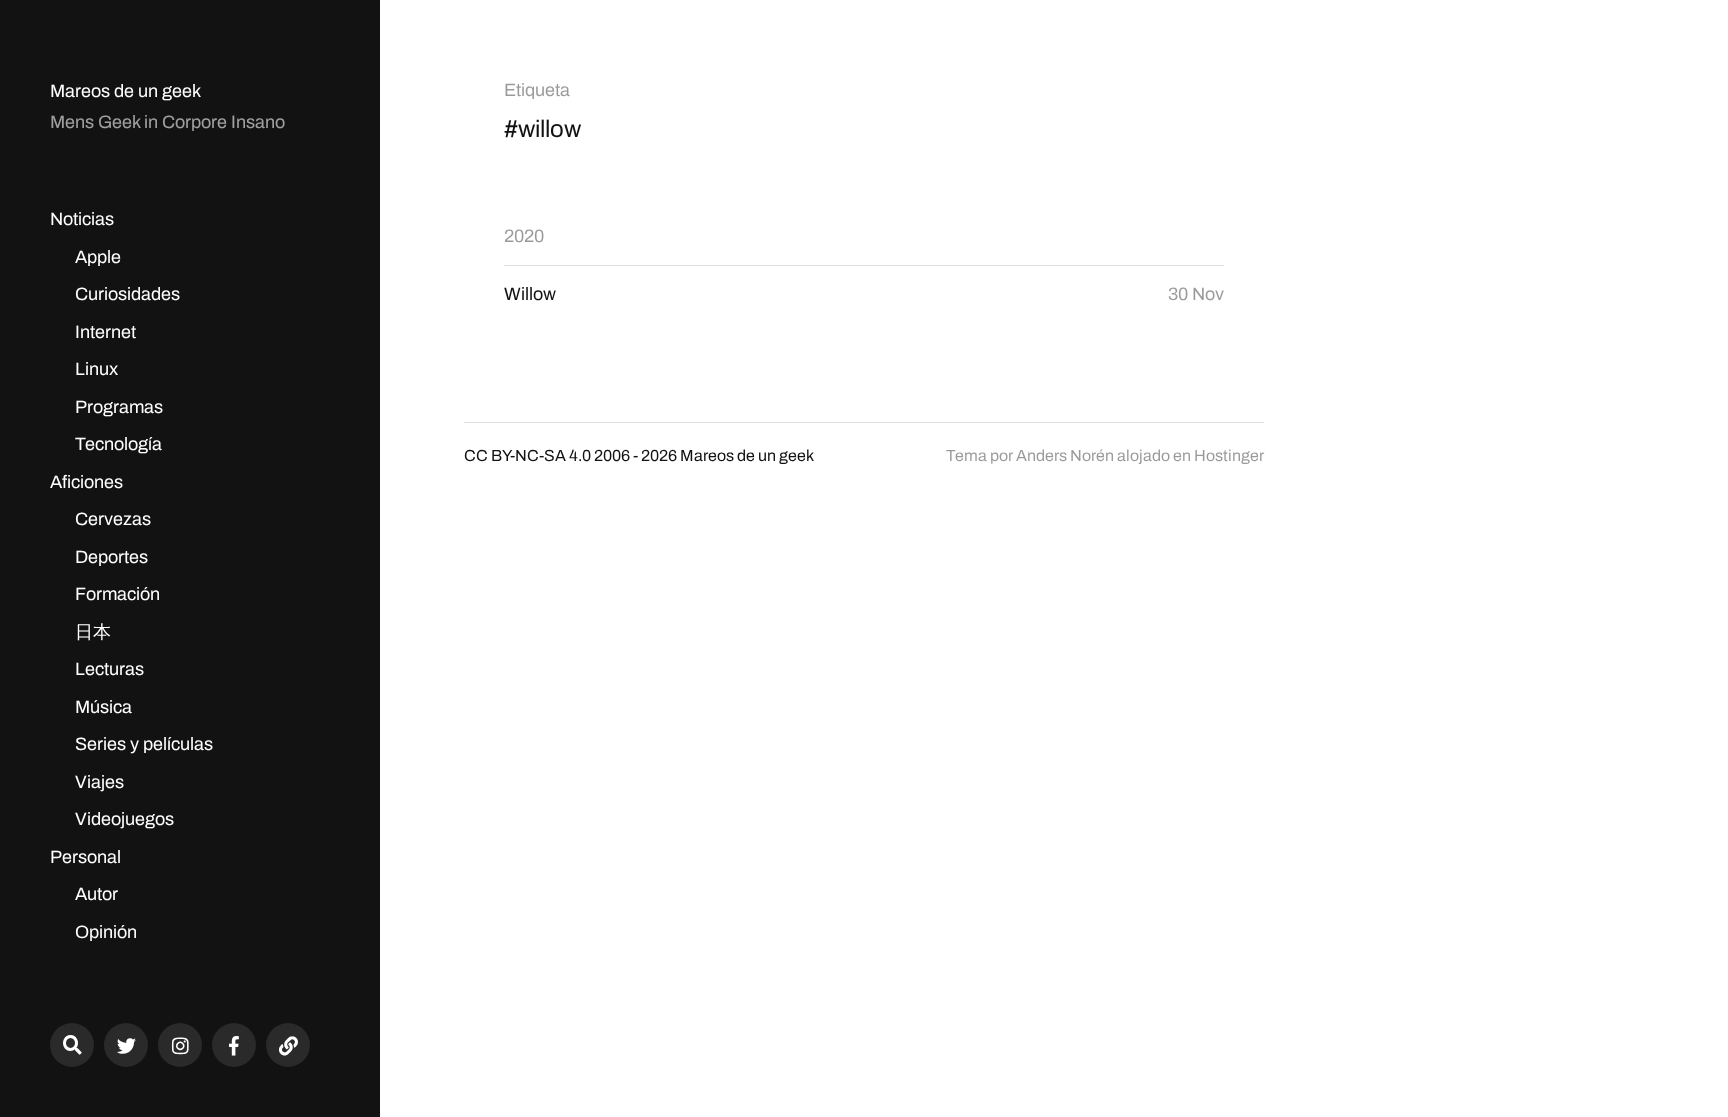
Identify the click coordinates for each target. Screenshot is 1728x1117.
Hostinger (1229, 455)
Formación (117, 594)
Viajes (99, 782)
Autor (96, 894)
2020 (524, 236)
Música (103, 707)
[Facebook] (234, 1045)
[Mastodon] (288, 1045)
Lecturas (109, 669)
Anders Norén (1065, 455)
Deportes (111, 557)
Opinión (106, 932)
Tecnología (118, 444)
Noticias (82, 219)
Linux (96, 369)
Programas (119, 407)
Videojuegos (124, 819)
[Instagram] (180, 1045)
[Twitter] (126, 1045)
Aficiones (86, 482)
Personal (85, 857)
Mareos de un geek (125, 91)
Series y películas (144, 744)
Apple (98, 257)
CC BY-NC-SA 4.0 (527, 455)
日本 (93, 632)
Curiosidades (127, 294)
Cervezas (113, 519)
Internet (105, 332)
